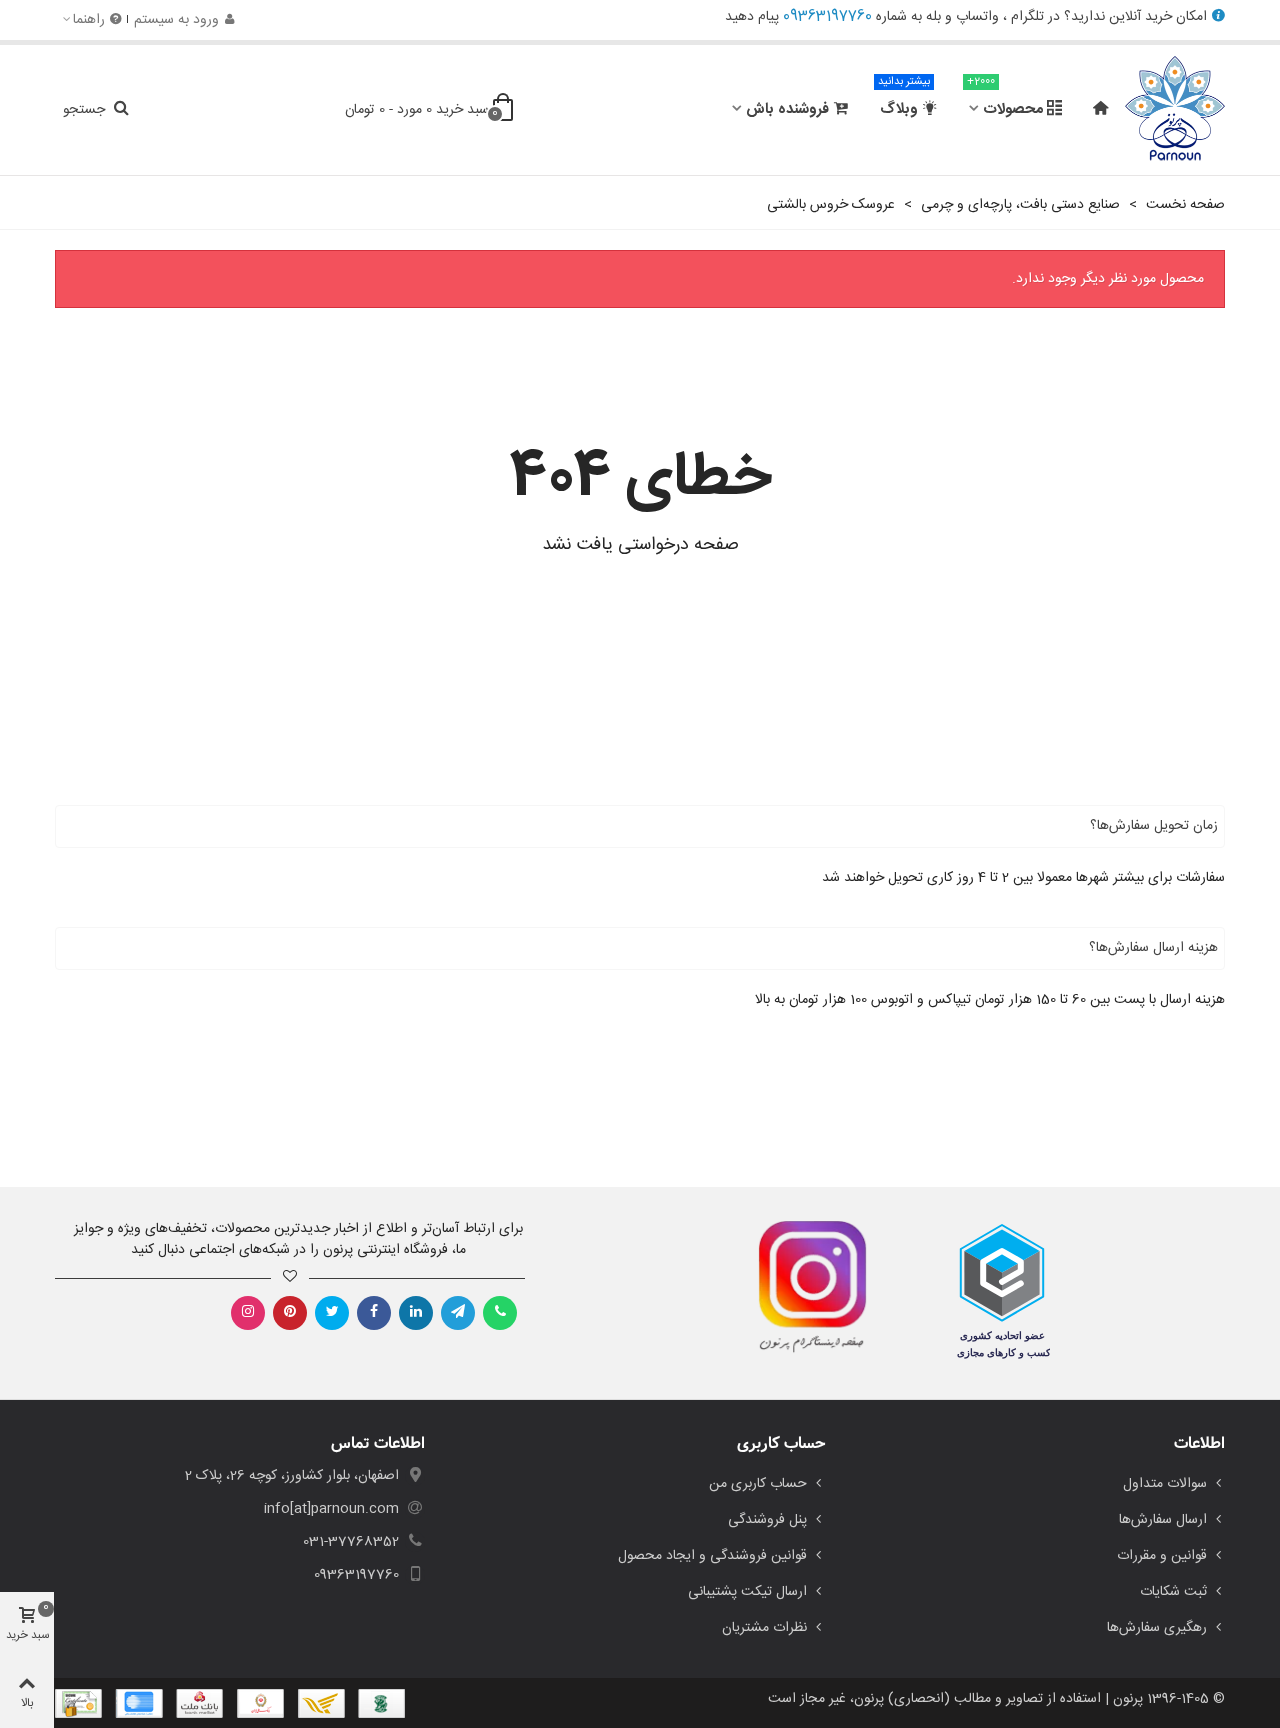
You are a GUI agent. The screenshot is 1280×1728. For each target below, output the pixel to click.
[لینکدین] (416, 1313)
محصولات (1005, 101)
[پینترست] (290, 1313)
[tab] (640, 826)
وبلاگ (904, 101)
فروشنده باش (787, 109)
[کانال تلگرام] (458, 1313)
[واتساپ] (500, 1313)
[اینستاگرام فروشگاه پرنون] (802, 1287)
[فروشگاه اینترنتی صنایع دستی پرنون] (1175, 110)
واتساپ (977, 17)
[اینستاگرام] (248, 1313)
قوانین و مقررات (1162, 1556)
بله (933, 17)
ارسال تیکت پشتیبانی (747, 1592)
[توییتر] (332, 1313)
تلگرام (1027, 17)
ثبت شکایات (1173, 1592)
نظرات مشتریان (764, 1628)
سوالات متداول (1165, 1484)
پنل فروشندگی (767, 1520)
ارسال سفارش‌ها (1163, 1520)
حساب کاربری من (758, 1484)
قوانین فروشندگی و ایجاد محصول (712, 1556)
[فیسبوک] (374, 1313)
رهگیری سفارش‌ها (1157, 1628)
